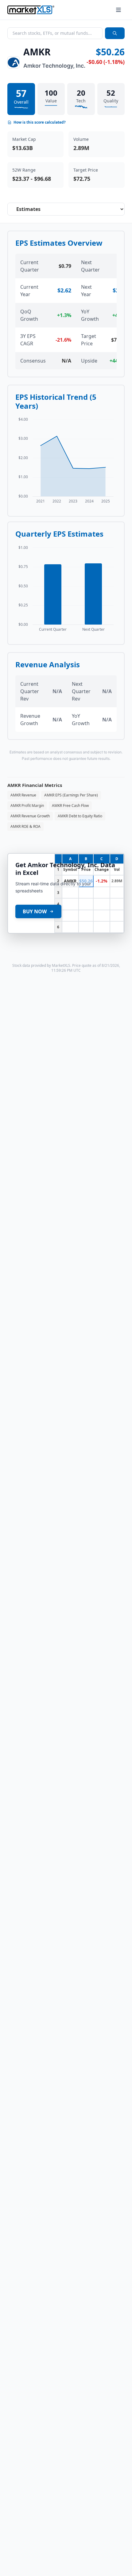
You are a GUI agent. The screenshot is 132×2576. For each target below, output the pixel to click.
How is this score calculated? (40, 122)
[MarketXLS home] (31, 10)
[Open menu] (118, 10)
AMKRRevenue (23, 795)
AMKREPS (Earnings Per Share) (71, 795)
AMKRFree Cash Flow (70, 806)
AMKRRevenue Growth (30, 816)
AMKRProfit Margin (27, 806)
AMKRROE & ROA (25, 826)
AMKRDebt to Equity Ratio (80, 816)
